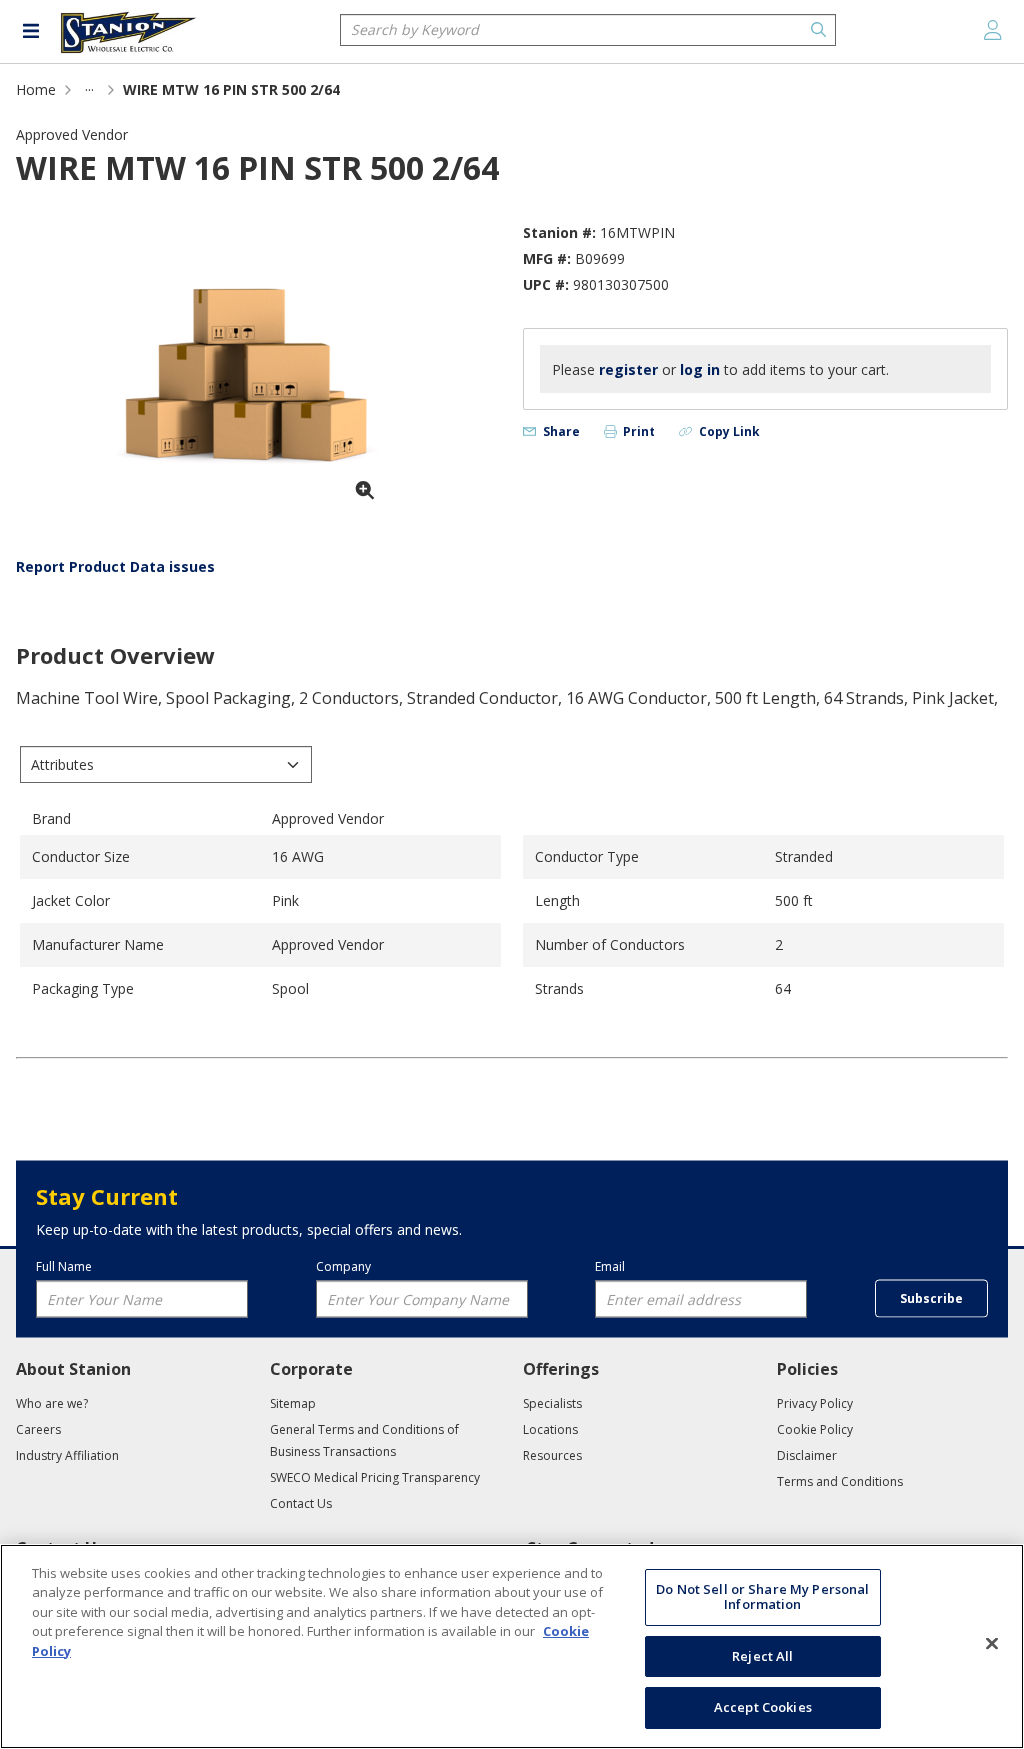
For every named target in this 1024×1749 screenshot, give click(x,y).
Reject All (762, 1656)
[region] (512, 1646)
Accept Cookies (763, 1707)
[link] (89, 89)
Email (610, 1265)
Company (343, 1265)
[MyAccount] (993, 30)
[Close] (992, 1644)
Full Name (64, 1265)
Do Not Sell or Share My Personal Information (762, 1597)
